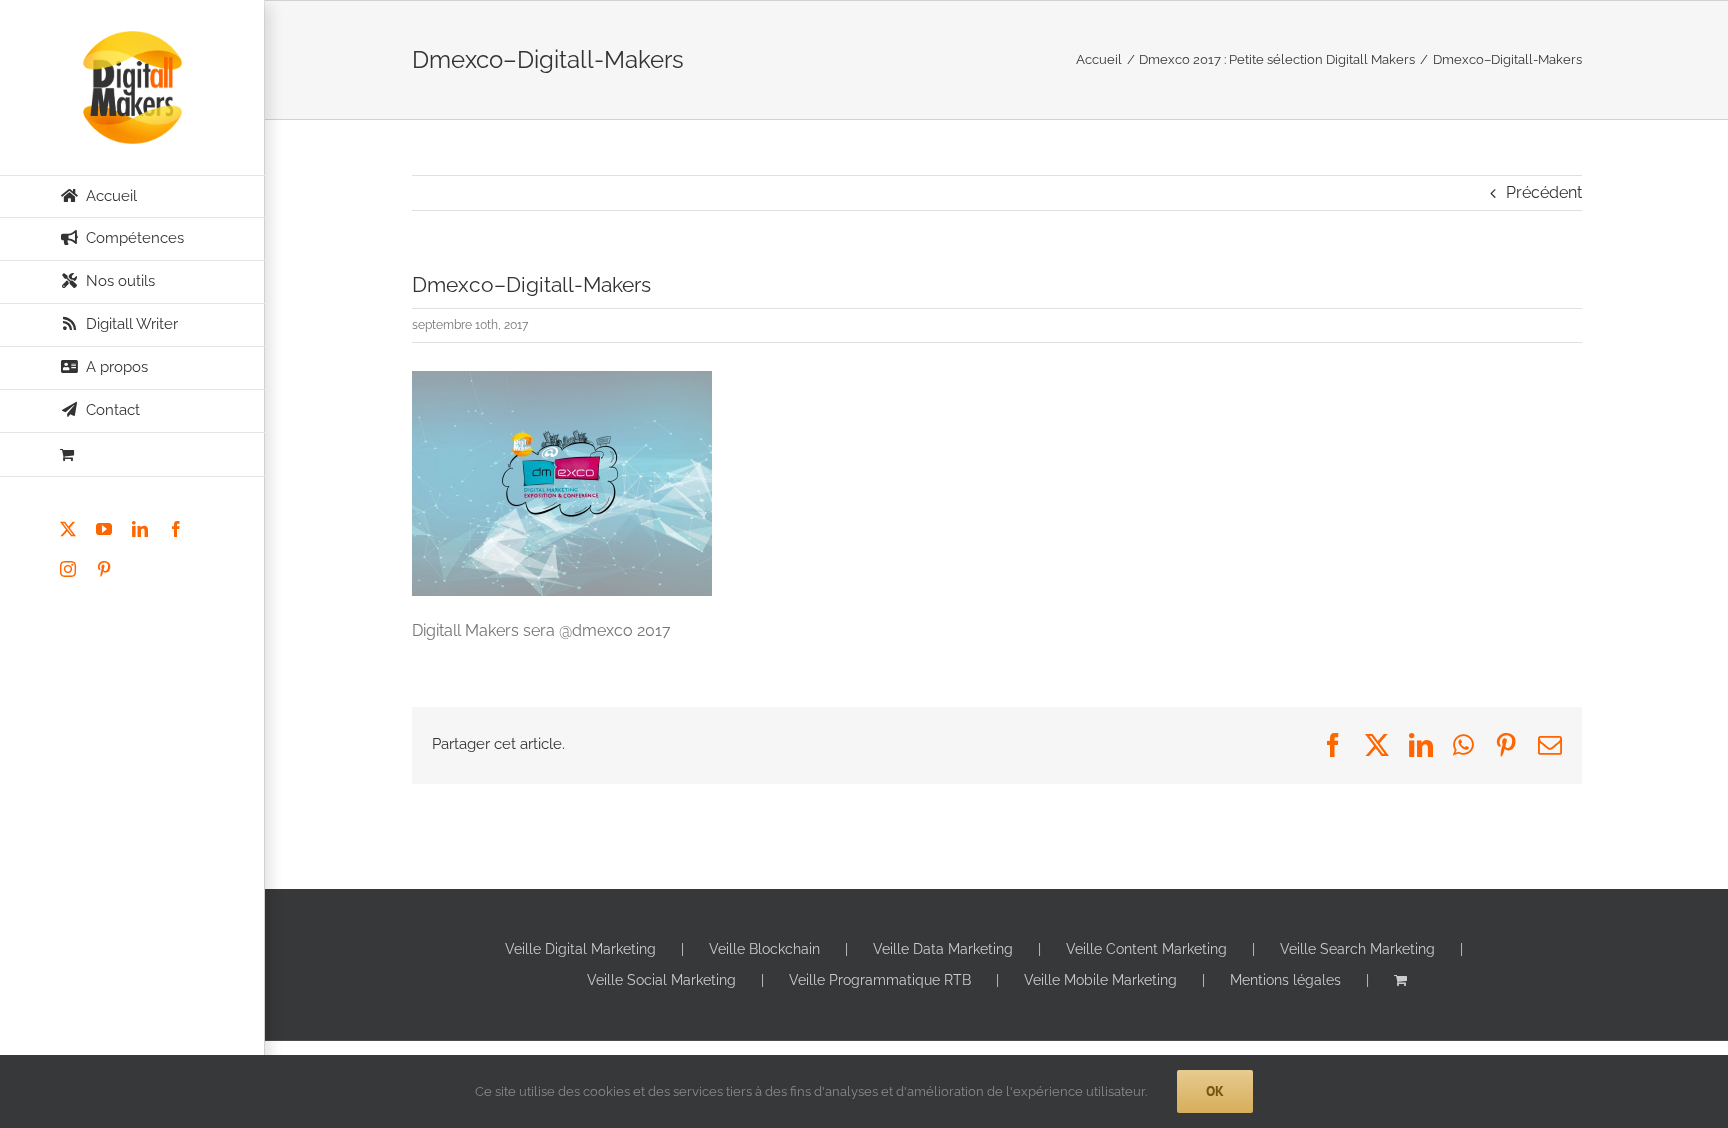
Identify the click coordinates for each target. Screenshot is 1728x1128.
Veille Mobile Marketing (1100, 980)
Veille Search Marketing (1357, 949)
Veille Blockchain (764, 949)
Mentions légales (1285, 980)
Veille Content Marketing (1146, 949)
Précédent (1544, 192)
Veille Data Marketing (943, 949)
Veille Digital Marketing (580, 949)
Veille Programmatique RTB (880, 980)
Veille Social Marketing (661, 980)
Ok (1215, 1091)
